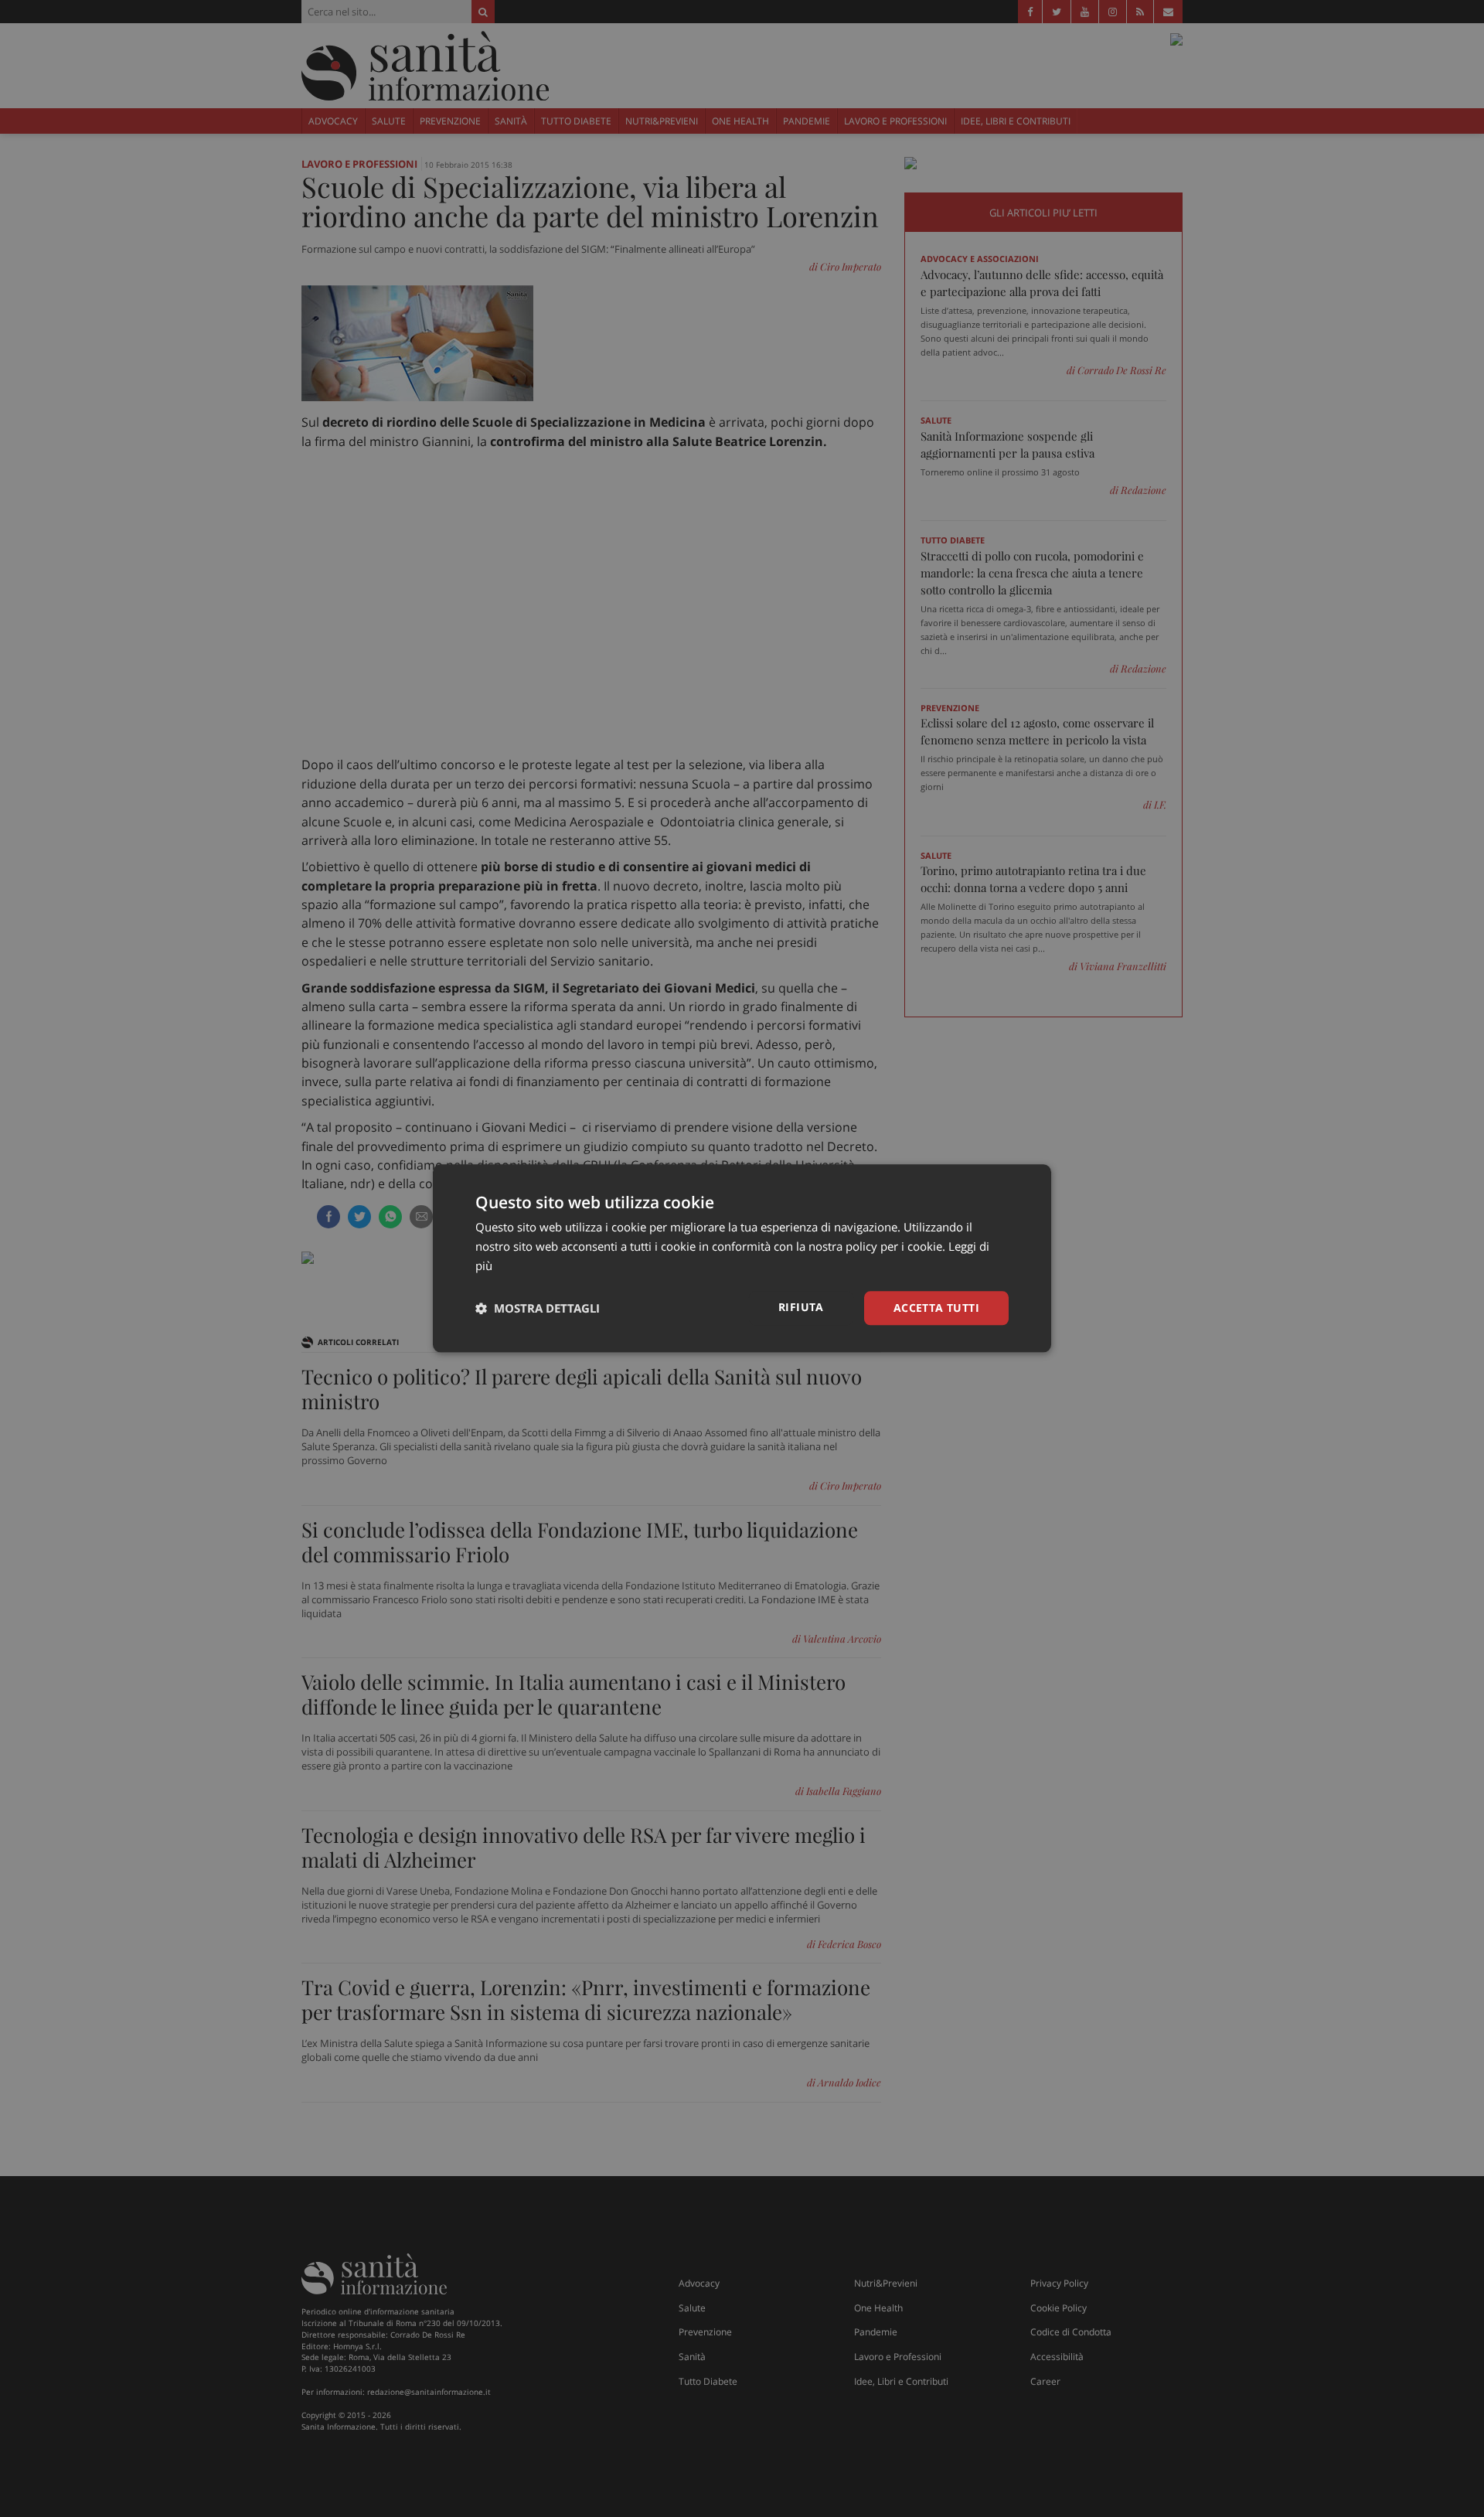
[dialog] (742, 1258)
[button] (538, 1308)
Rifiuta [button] (801, 1307)
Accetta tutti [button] (936, 1308)
